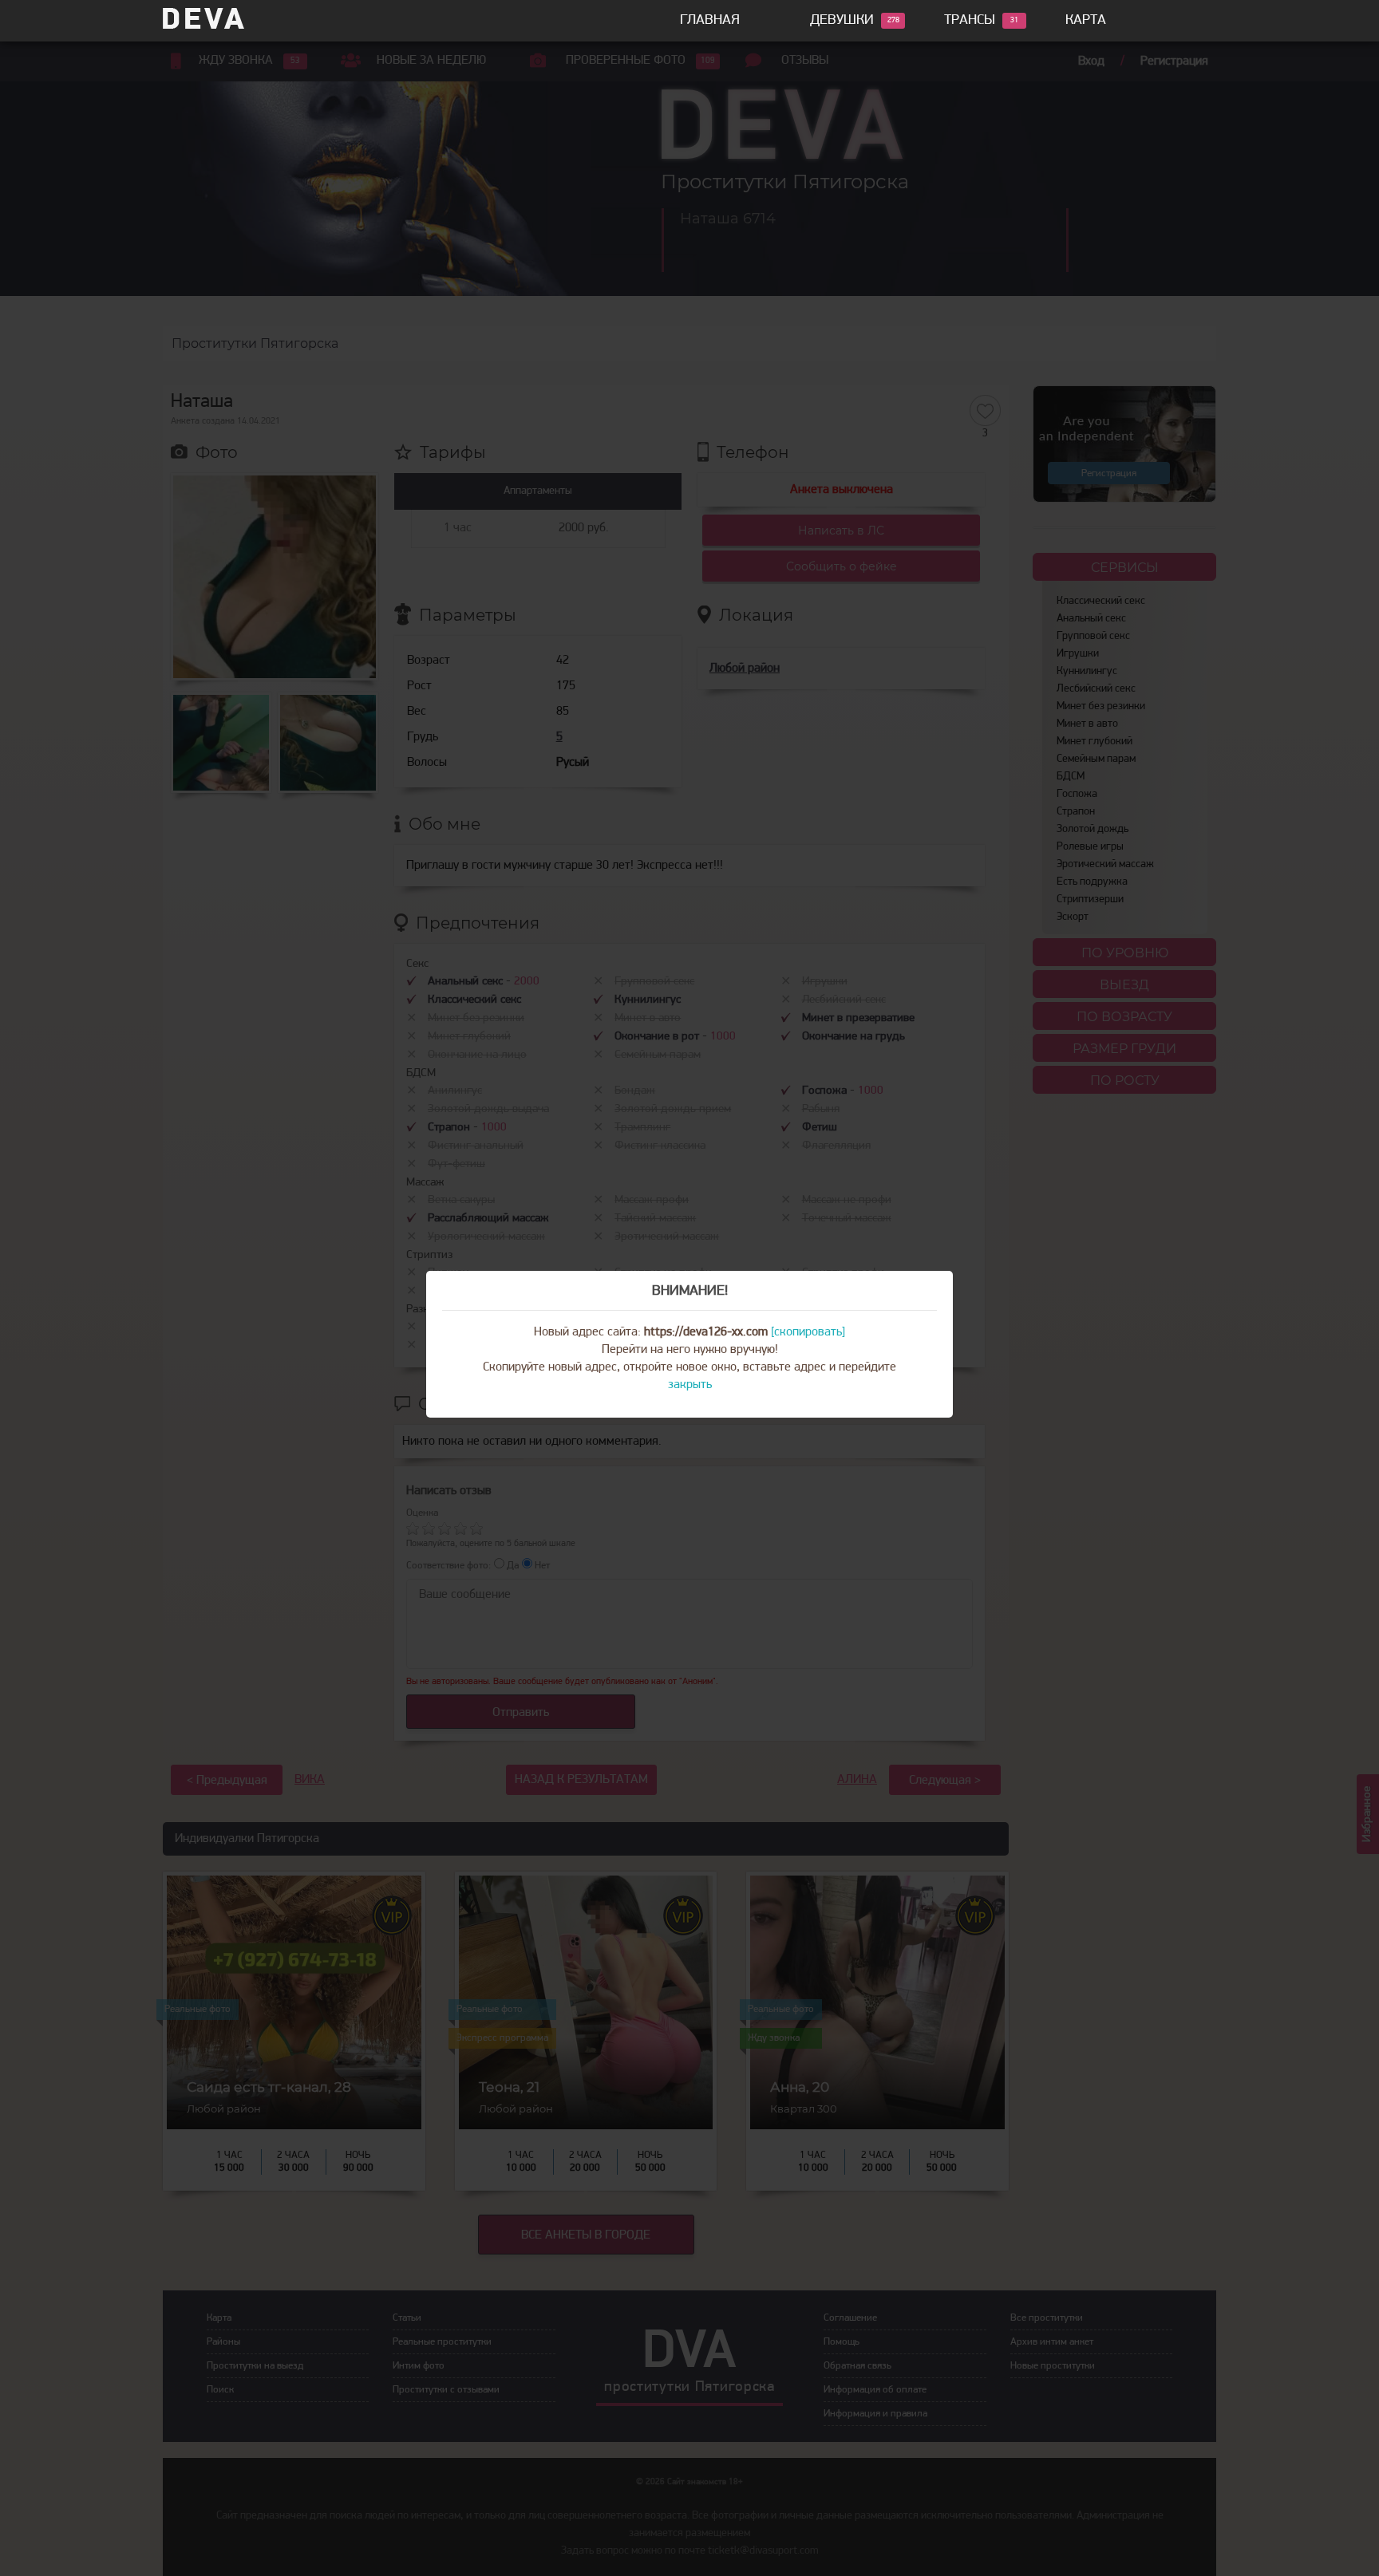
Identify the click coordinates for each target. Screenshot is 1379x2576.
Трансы (970, 21)
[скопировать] (808, 1332)
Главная (710, 21)
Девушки (842, 21)
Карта (1086, 21)
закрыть (690, 1385)
